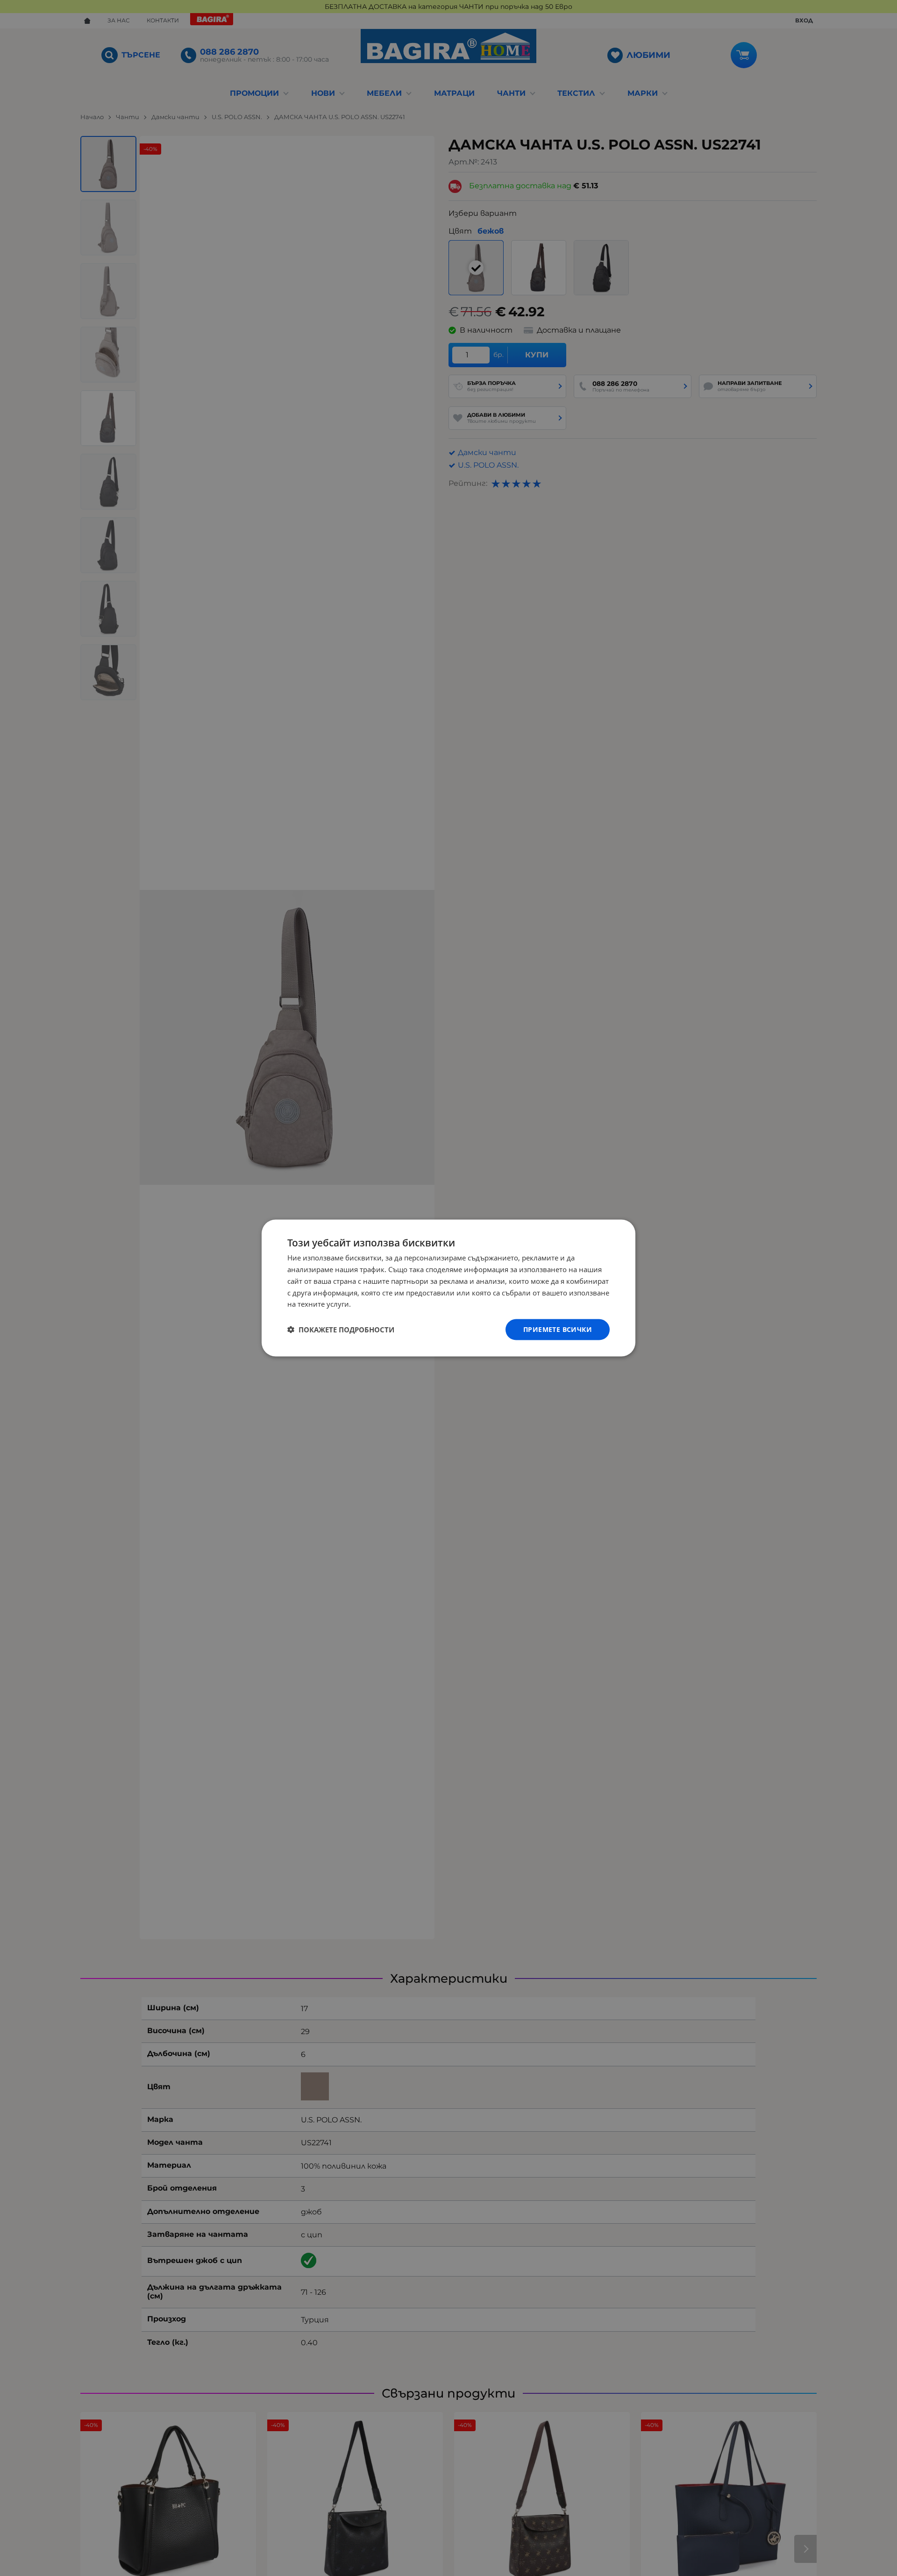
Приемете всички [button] (558, 1329)
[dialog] (448, 1288)
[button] (341, 1330)
